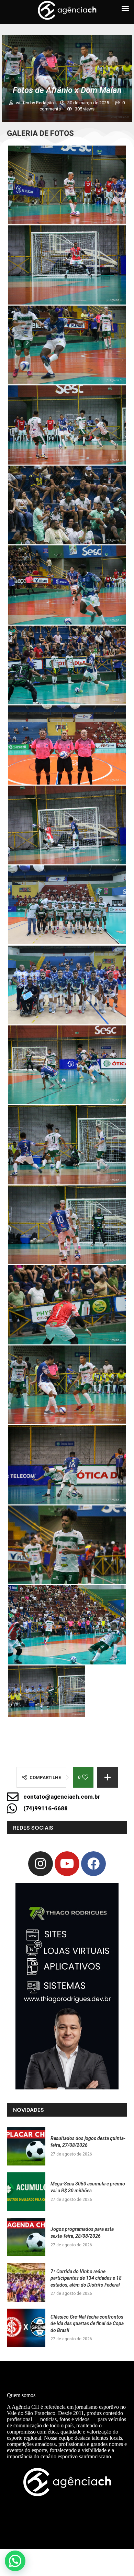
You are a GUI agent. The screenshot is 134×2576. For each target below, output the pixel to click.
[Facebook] (93, 1864)
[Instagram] (41, 1864)
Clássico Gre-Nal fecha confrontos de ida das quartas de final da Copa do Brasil (87, 2324)
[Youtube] (67, 1864)
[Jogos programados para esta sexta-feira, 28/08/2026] (26, 2237)
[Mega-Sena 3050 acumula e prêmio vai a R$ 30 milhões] (26, 2192)
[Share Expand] (108, 1777)
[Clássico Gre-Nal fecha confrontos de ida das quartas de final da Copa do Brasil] (26, 2328)
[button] (15, 2561)
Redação (46, 103)
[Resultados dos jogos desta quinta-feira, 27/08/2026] (26, 2146)
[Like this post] (85, 1777)
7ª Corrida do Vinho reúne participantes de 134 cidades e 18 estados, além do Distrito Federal (86, 2278)
